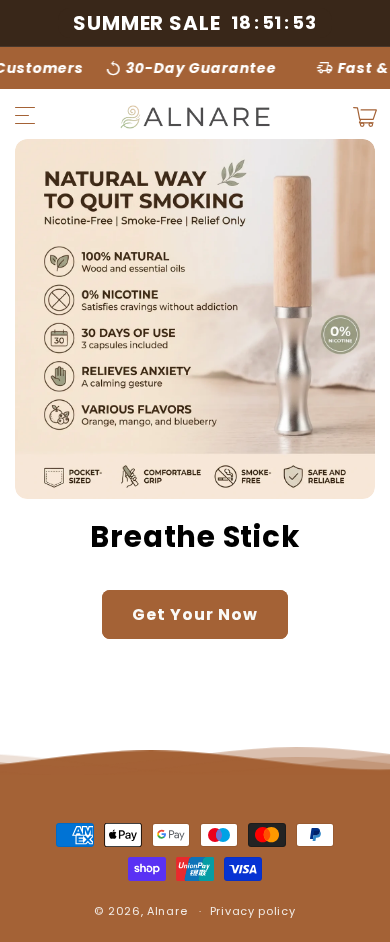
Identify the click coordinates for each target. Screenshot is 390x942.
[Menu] (25, 117)
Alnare (167, 911)
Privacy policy (253, 911)
